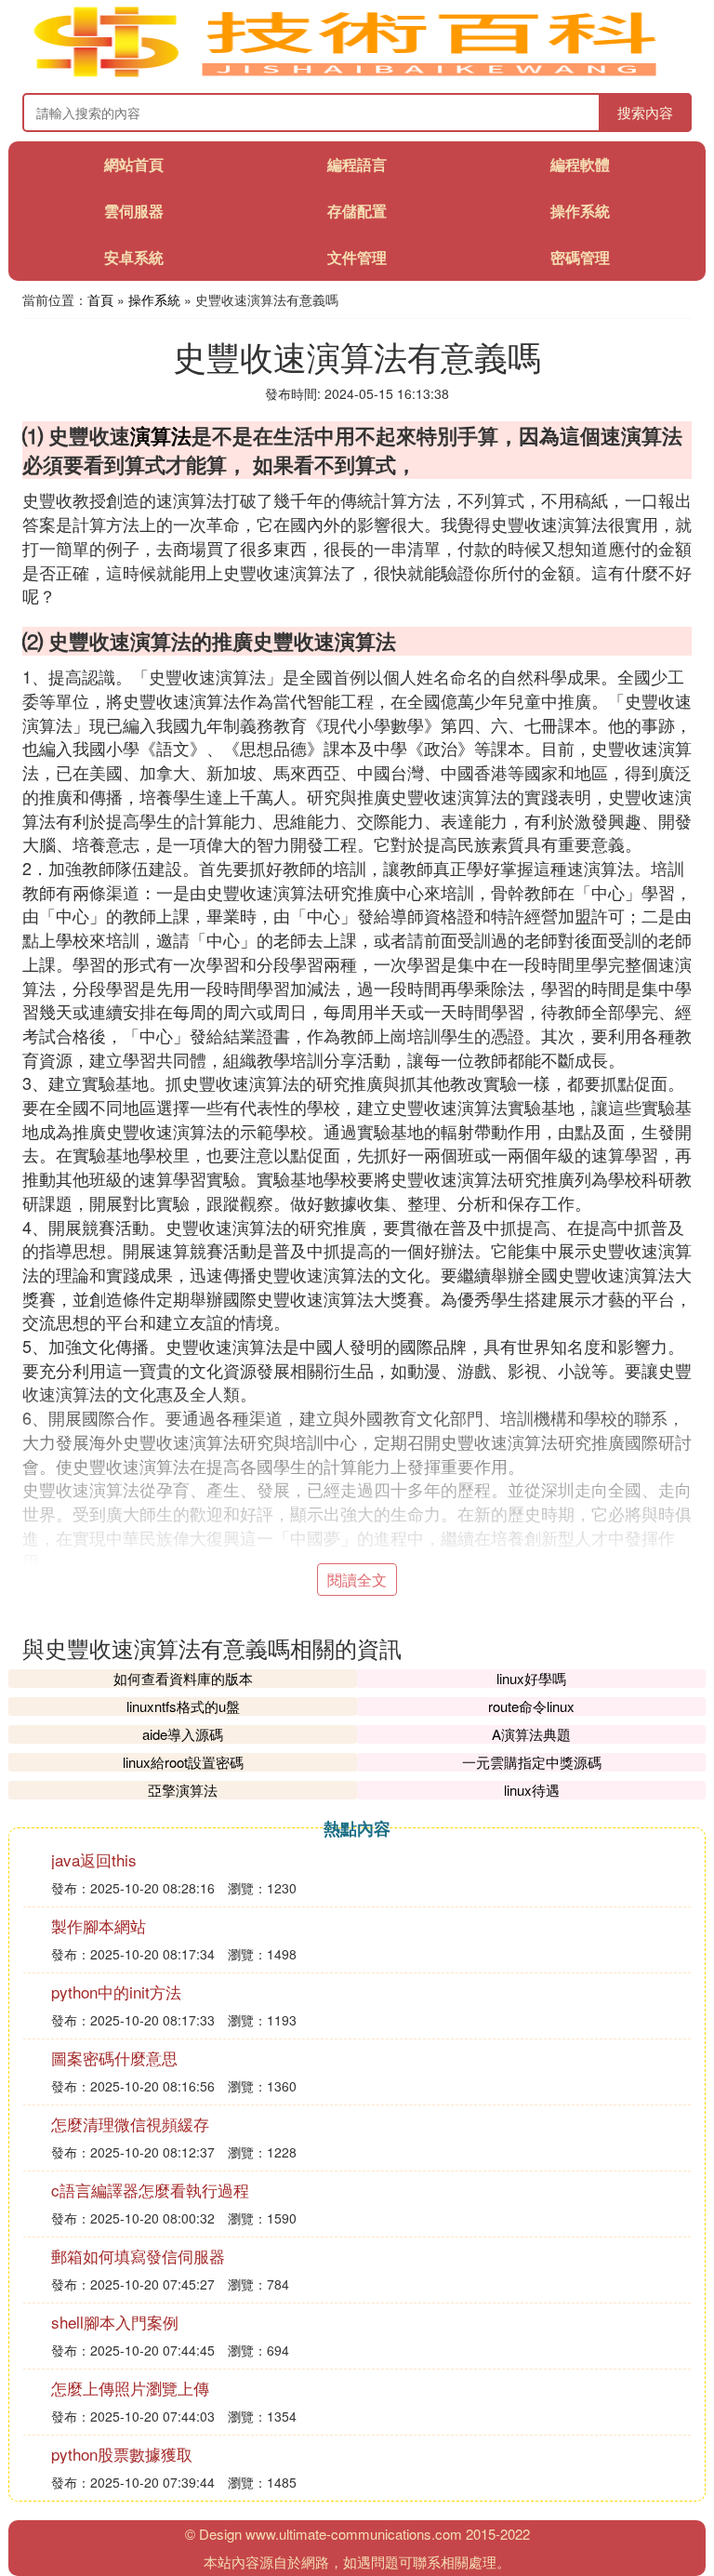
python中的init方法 (116, 1992)
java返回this (94, 1859)
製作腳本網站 (99, 1925)
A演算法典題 (531, 1734)
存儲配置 (357, 211)
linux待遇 (532, 1790)
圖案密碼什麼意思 (114, 2058)
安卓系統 (134, 257)
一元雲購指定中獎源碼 (532, 1762)
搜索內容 (645, 112)
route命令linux (531, 1706)
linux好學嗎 (531, 1678)
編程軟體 (580, 164)
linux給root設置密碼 (183, 1762)
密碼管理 (580, 257)
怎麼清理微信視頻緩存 (130, 2124)
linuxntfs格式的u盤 (183, 1706)
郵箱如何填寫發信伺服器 (138, 2256)
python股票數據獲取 (122, 2454)
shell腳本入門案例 (115, 2322)
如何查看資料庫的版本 (183, 1678)
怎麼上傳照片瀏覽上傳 (130, 2388)
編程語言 (357, 164)
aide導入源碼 (183, 1734)
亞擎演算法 (183, 1790)
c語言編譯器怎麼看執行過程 (150, 2190)
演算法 (161, 435)
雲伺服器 (134, 211)
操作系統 (580, 211)
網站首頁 (134, 164)
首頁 (100, 299)
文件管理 (357, 257)
